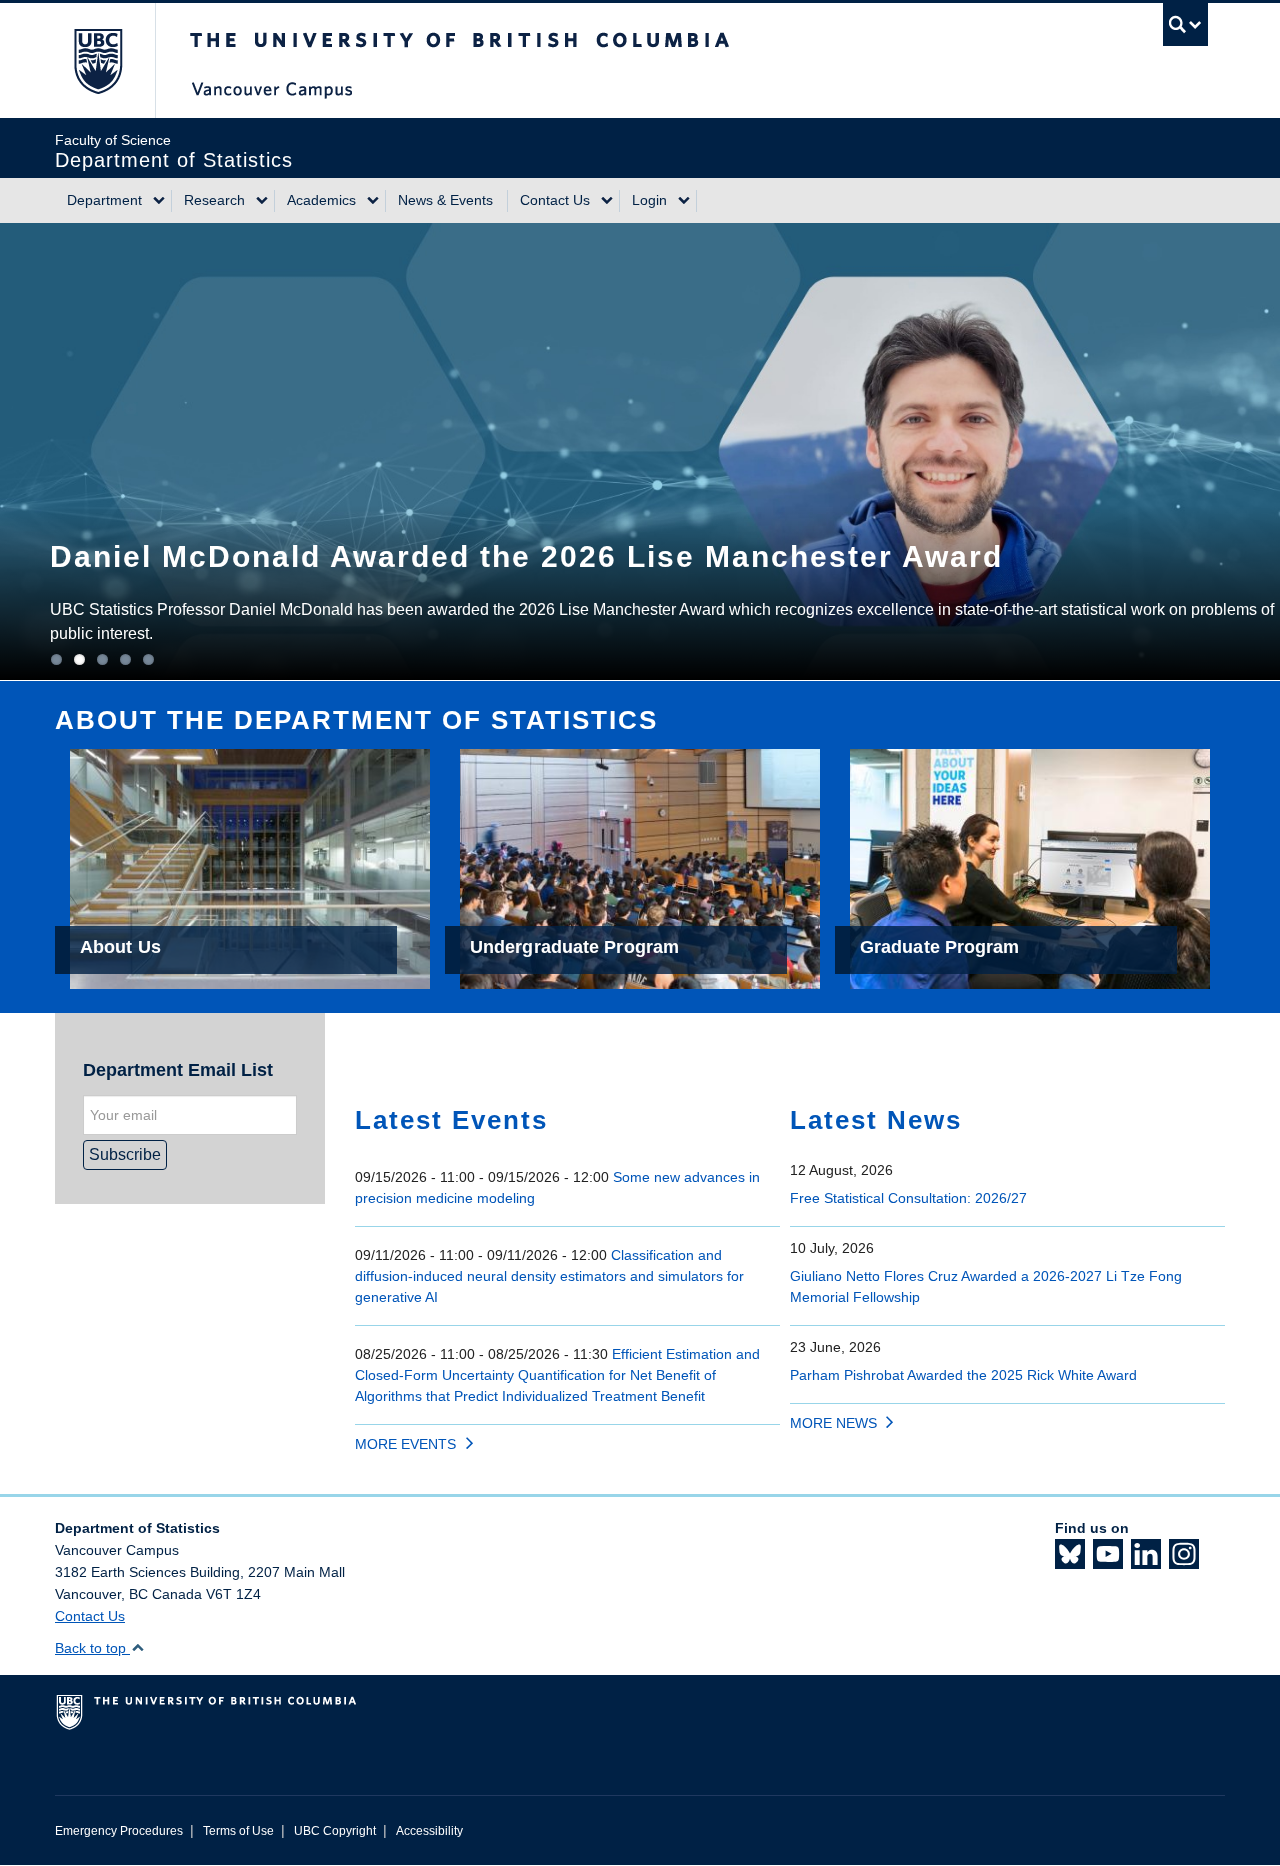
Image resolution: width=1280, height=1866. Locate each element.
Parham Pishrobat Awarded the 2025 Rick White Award (963, 1375)
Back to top (92, 1648)
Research (214, 200)
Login (649, 200)
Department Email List (178, 1070)
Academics (321, 200)
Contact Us (555, 200)
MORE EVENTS (405, 1444)
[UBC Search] (1185, 24)
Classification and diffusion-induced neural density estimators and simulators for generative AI (549, 1276)
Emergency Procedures (119, 1831)
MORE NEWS (833, 1423)
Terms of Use (238, 1831)
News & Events (445, 200)
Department (104, 200)
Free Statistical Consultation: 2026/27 (908, 1198)
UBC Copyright (335, 1831)
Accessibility (429, 1831)
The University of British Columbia (97, 60)
